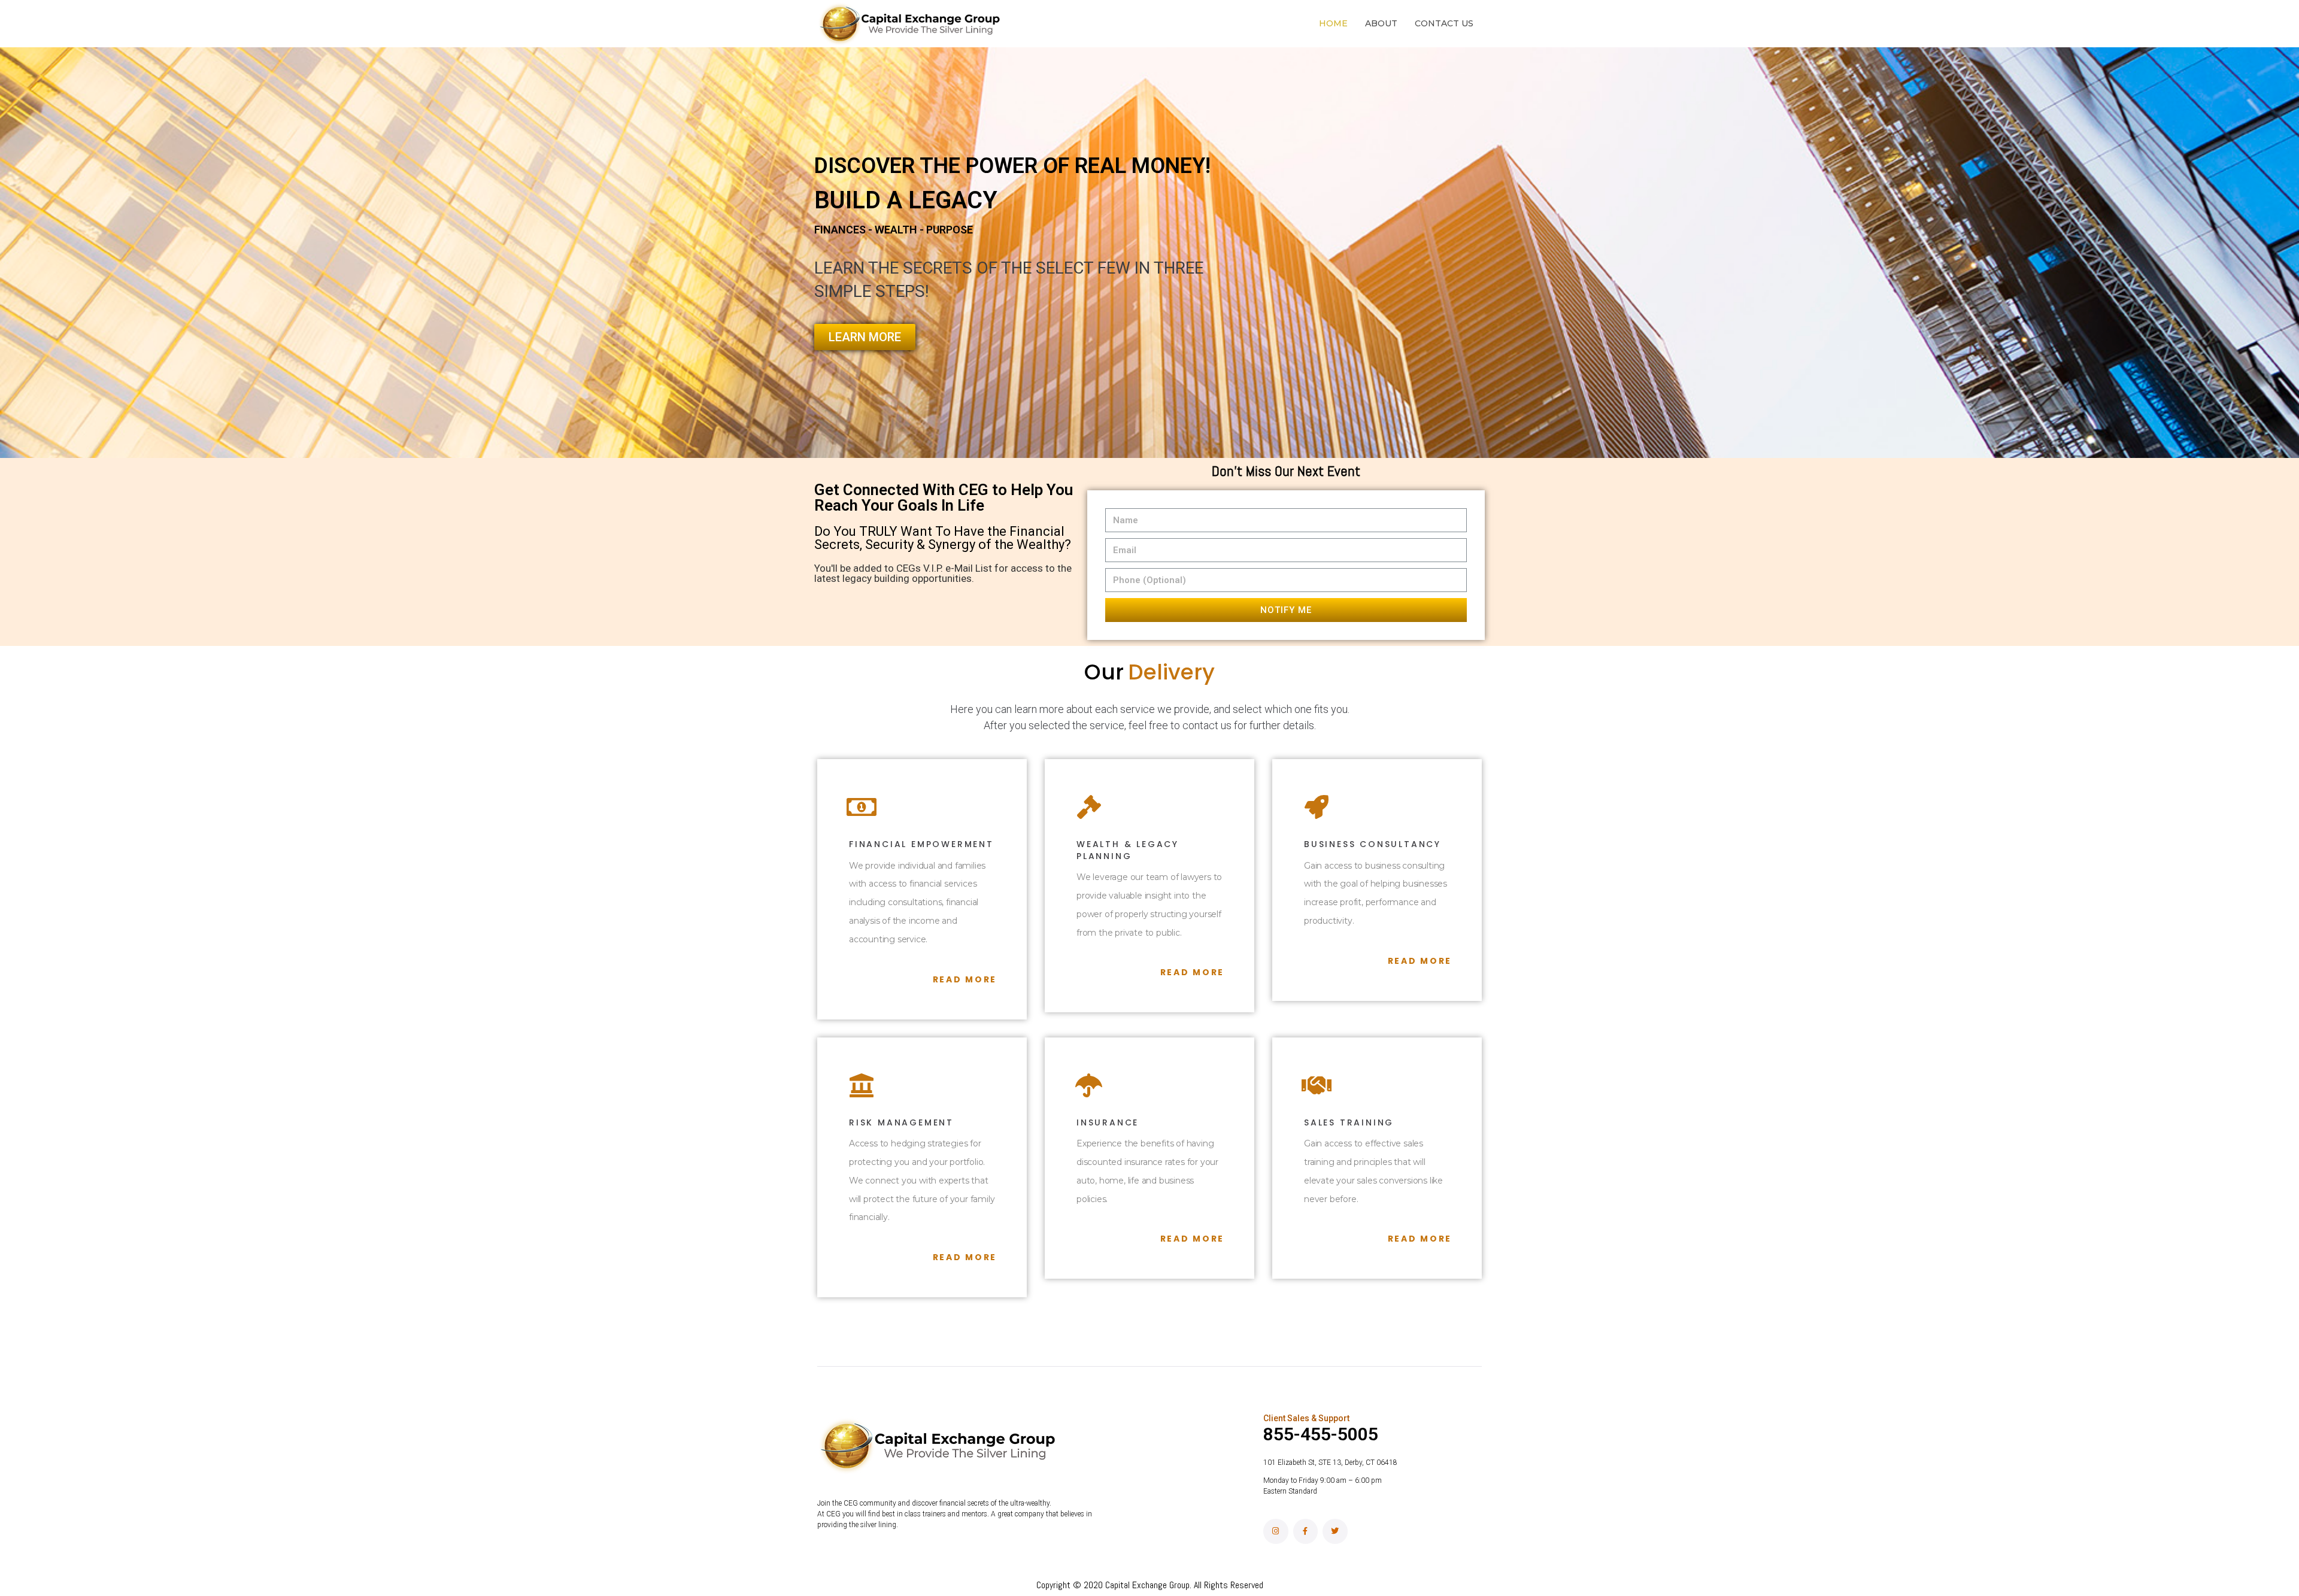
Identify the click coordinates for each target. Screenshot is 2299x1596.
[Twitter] (1335, 1531)
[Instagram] (1276, 1531)
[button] (865, 337)
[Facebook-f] (1306, 1531)
